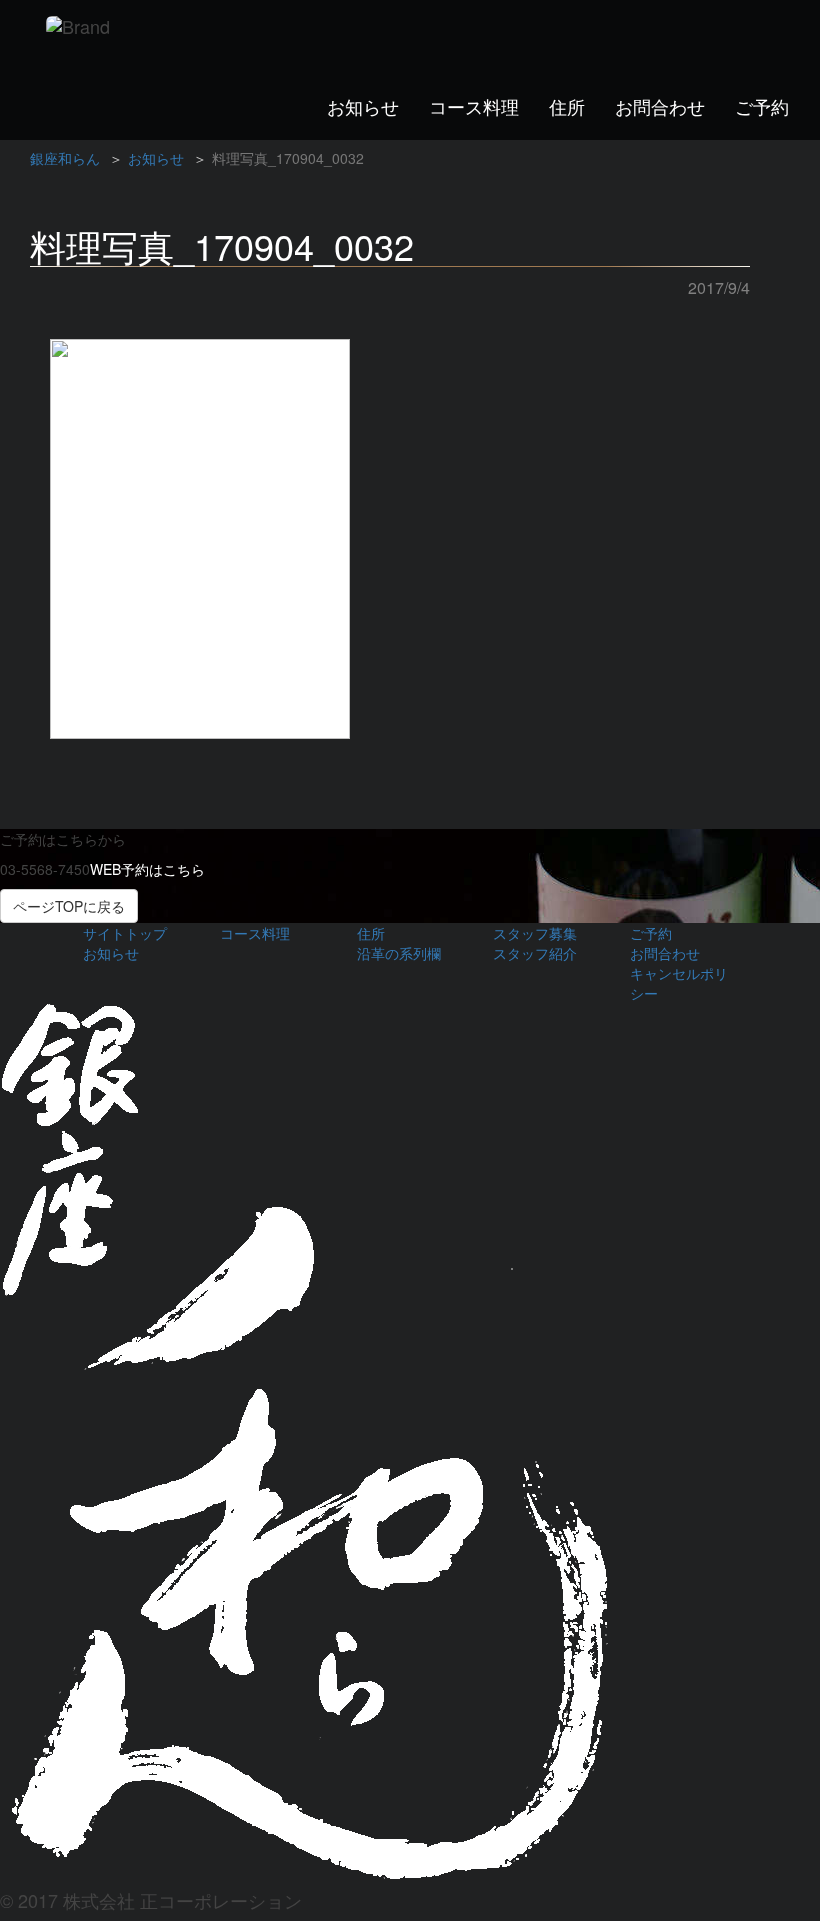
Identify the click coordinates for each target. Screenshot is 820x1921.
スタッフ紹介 (535, 953)
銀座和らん (65, 158)
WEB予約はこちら (147, 869)
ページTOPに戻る (69, 906)
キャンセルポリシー (679, 983)
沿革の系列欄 (399, 953)
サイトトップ (125, 933)
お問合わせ (660, 106)
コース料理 (474, 106)
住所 (567, 106)
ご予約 (762, 106)
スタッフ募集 (535, 933)
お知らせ (363, 106)
